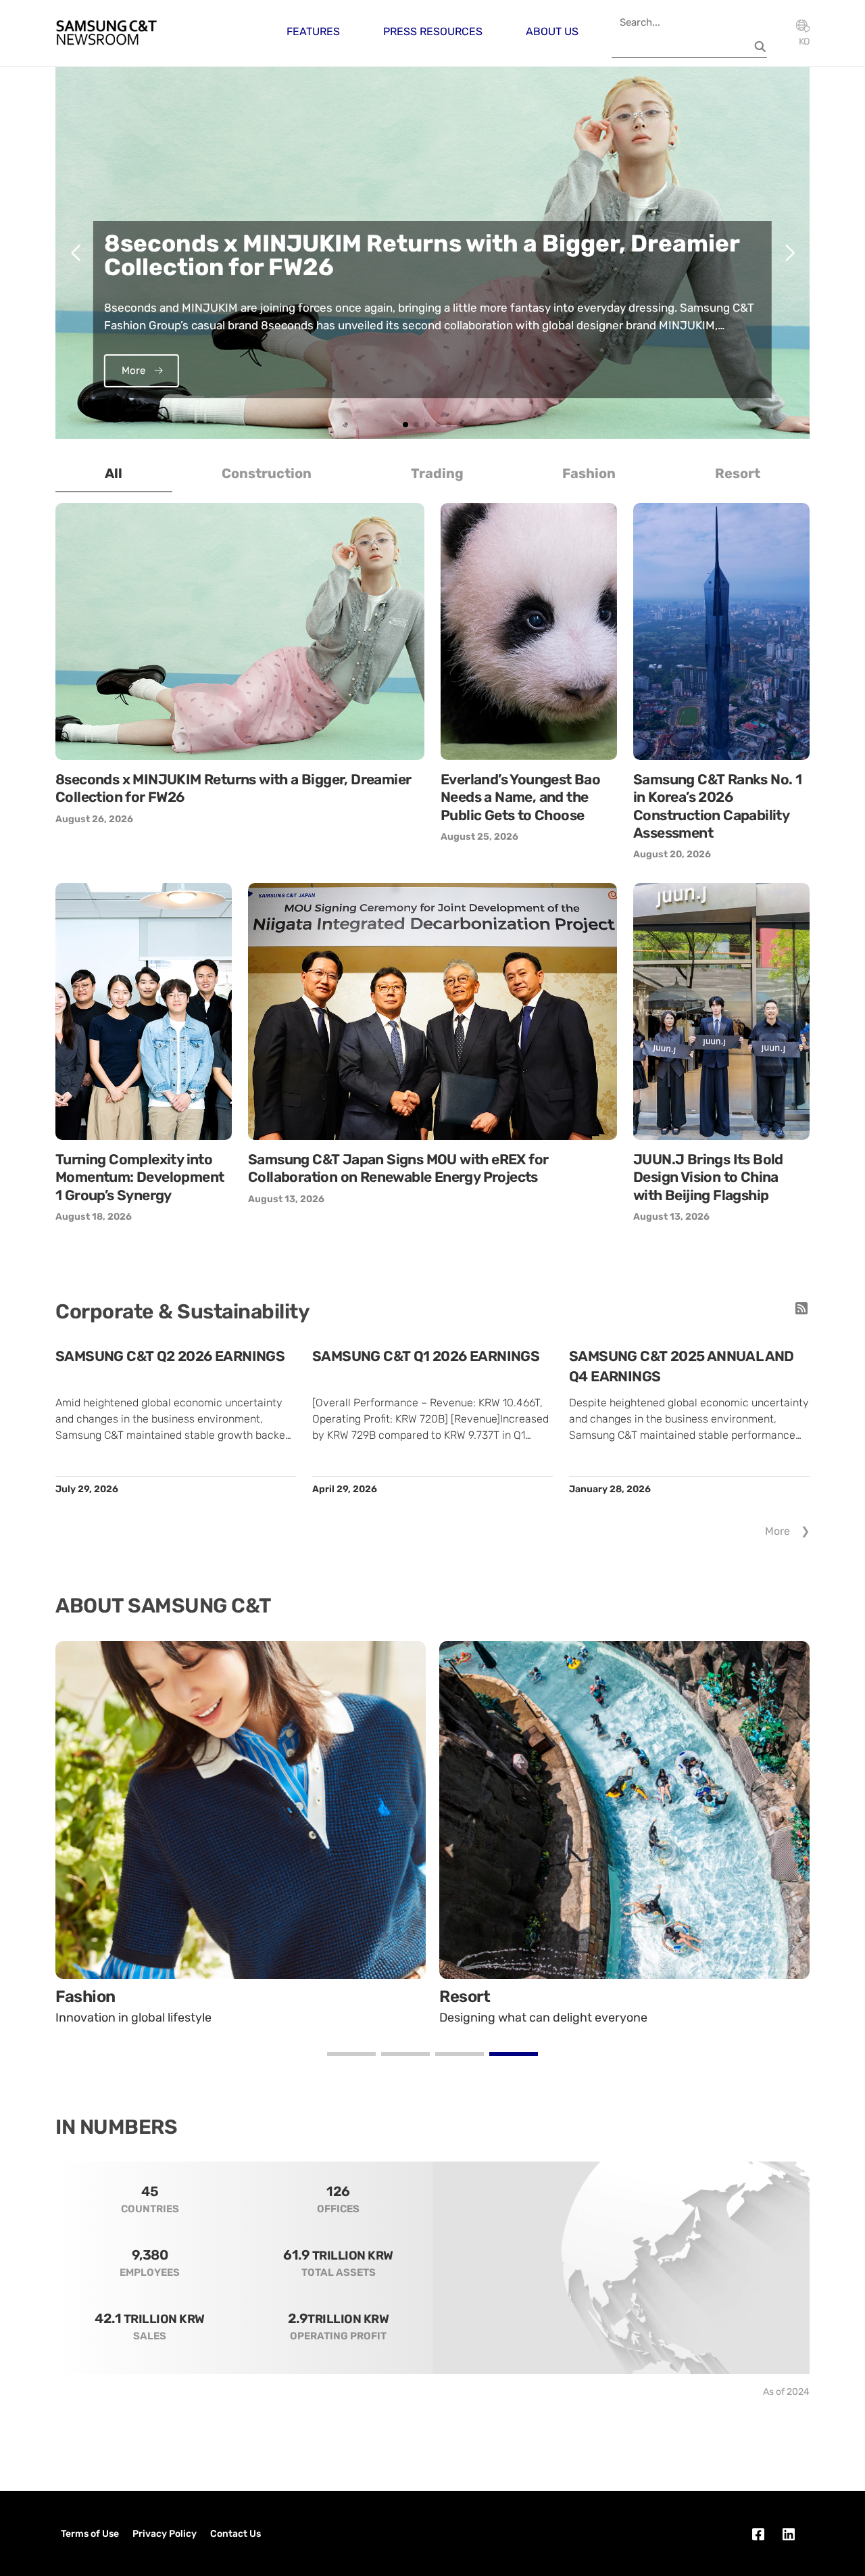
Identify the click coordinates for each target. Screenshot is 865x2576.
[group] (432, 253)
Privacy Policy (165, 2534)
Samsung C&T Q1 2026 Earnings (426, 1356)
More (777, 1531)
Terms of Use (90, 2534)
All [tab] (114, 473)
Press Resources (433, 31)
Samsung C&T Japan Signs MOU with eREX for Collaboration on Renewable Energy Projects (398, 1168)
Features (313, 31)
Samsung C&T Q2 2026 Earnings (170, 1356)
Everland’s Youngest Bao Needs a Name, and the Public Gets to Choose (520, 797)
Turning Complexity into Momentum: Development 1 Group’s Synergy (140, 1177)
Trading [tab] (437, 473)
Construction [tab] (267, 473)
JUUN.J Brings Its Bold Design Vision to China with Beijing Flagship (708, 1177)
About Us (552, 31)
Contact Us (236, 2534)
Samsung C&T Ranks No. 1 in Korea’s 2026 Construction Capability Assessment (717, 806)
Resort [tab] (738, 473)
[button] (405, 425)
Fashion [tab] (589, 473)
